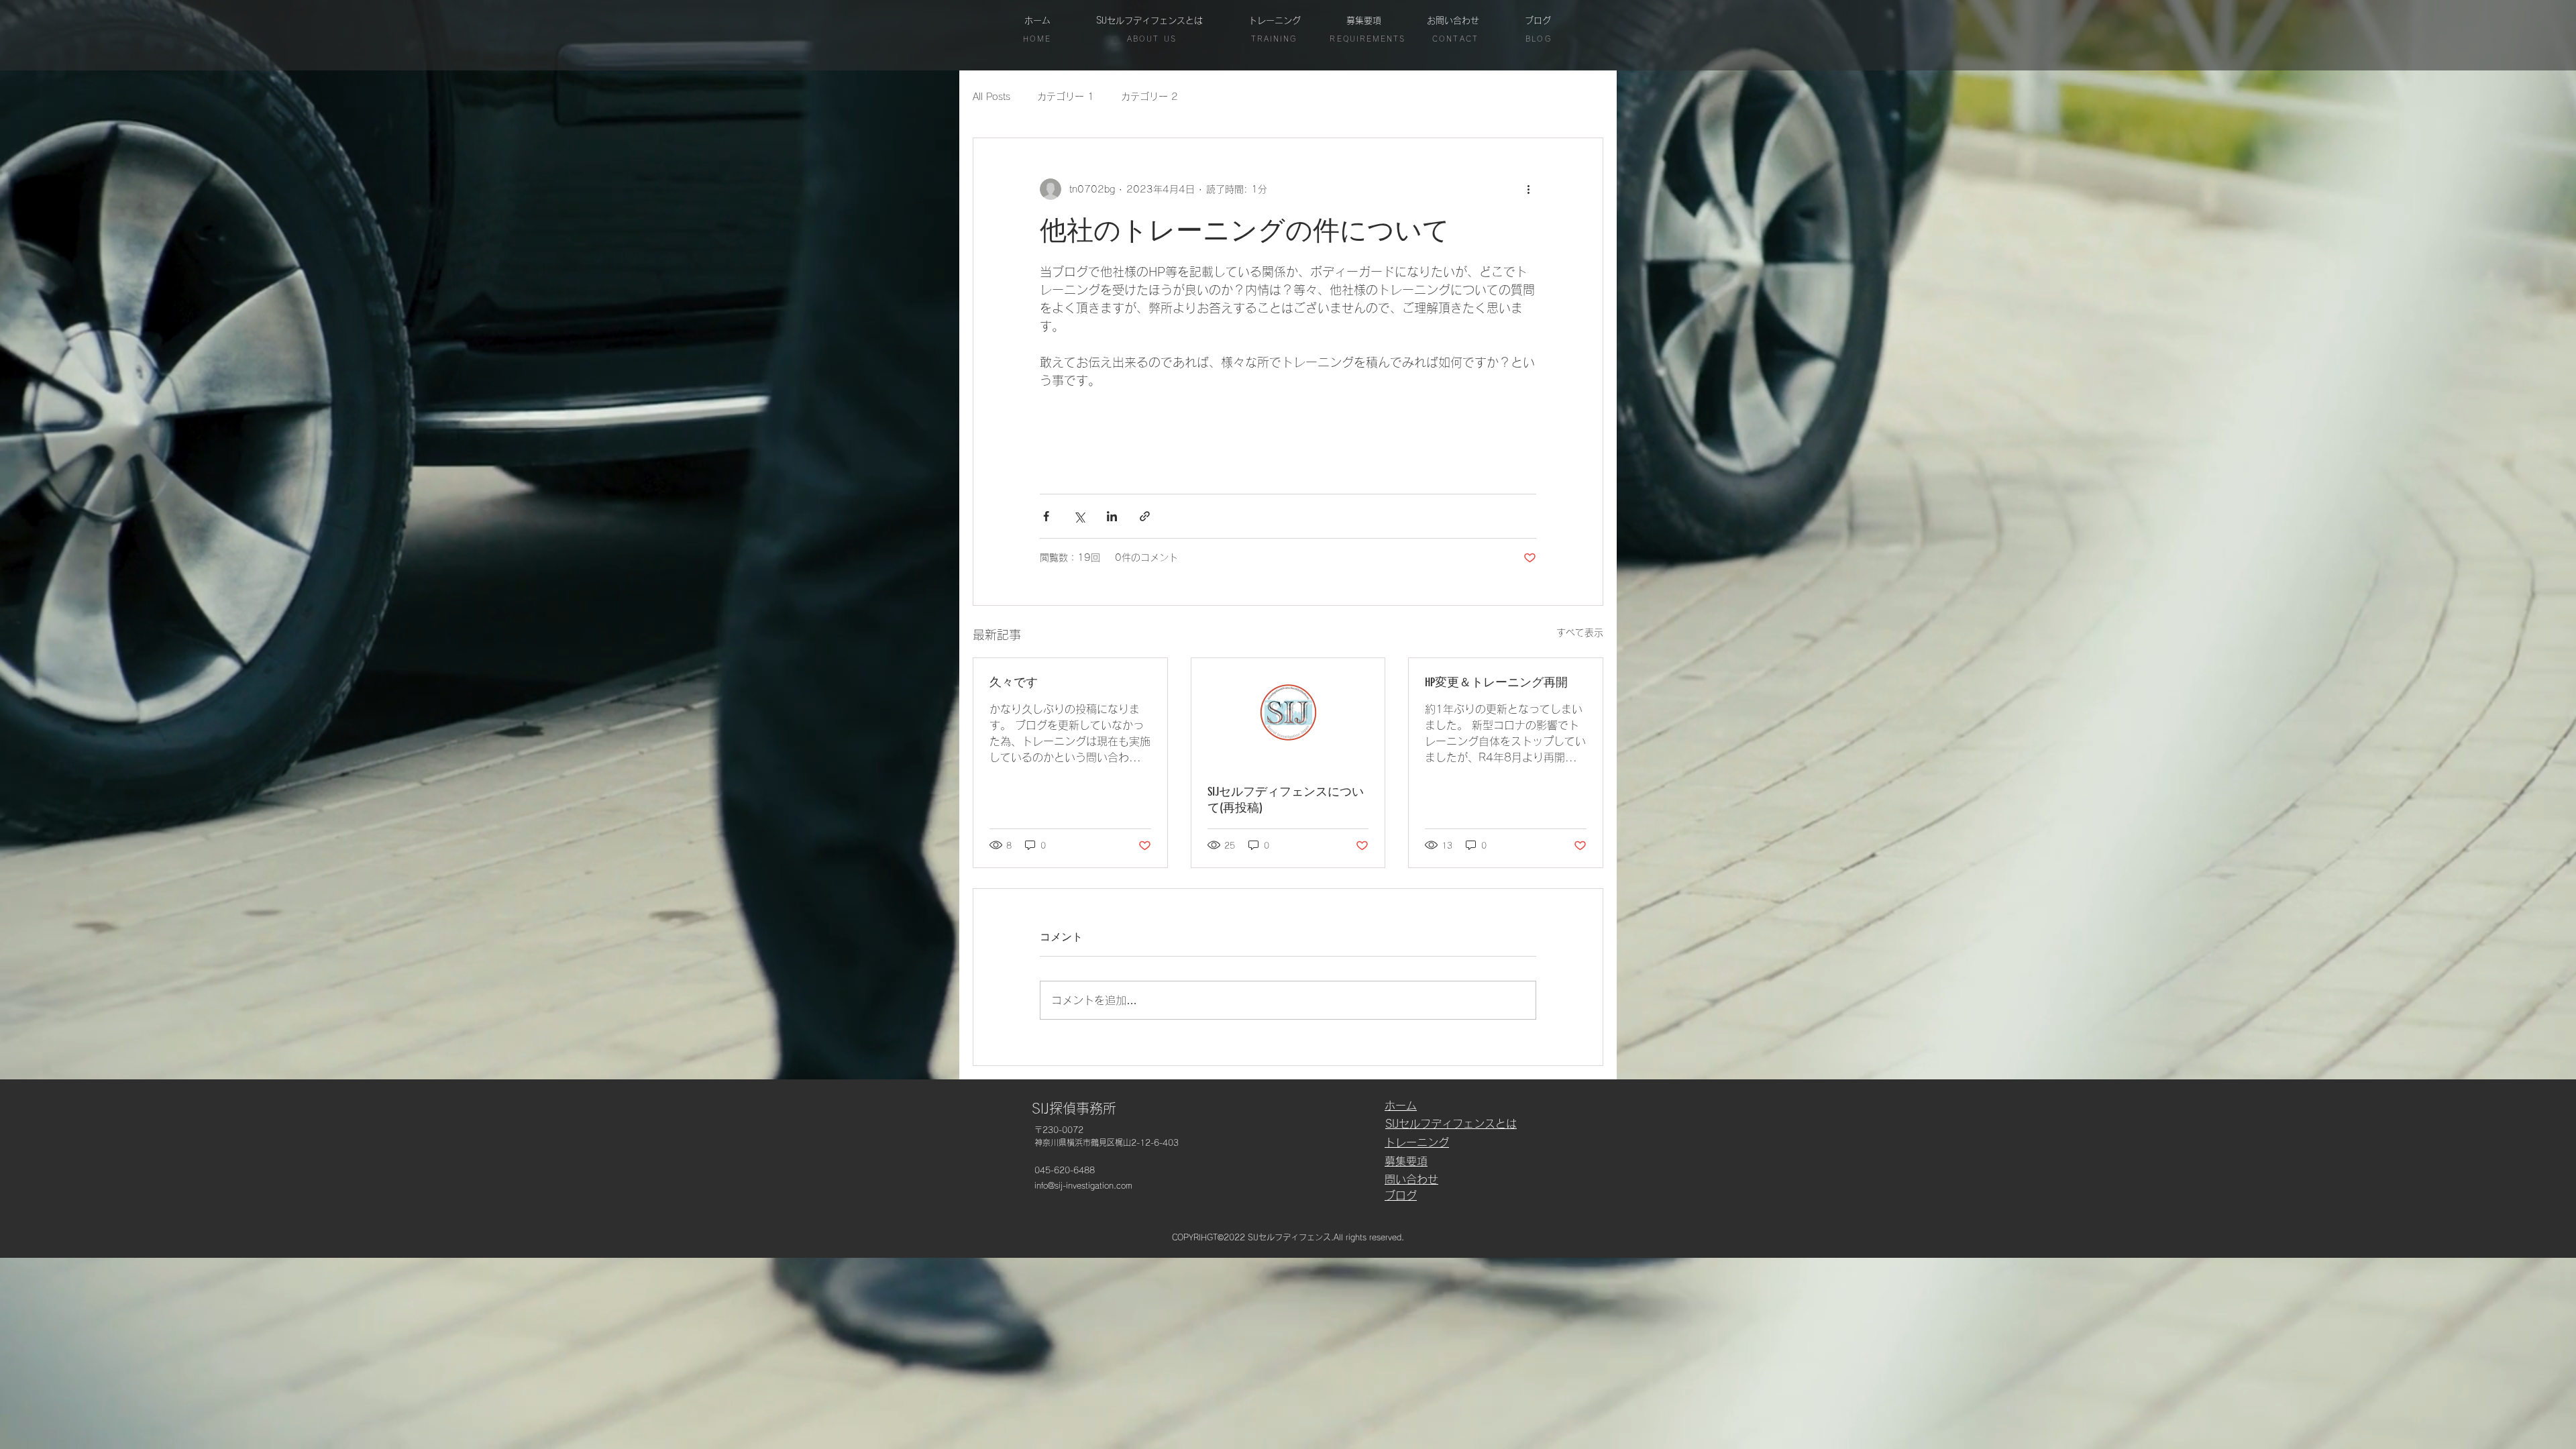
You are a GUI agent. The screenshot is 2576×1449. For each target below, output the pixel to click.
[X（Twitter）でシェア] (1079, 516)
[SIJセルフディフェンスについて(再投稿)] (1288, 712)
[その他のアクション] (1528, 189)
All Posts (991, 97)
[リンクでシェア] (1145, 516)
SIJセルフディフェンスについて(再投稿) (1286, 800)
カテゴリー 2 (1149, 97)
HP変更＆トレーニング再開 (1496, 682)
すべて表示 (1580, 633)
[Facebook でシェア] (1046, 516)
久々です (1014, 682)
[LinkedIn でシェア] (1112, 516)
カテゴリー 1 (1066, 97)
